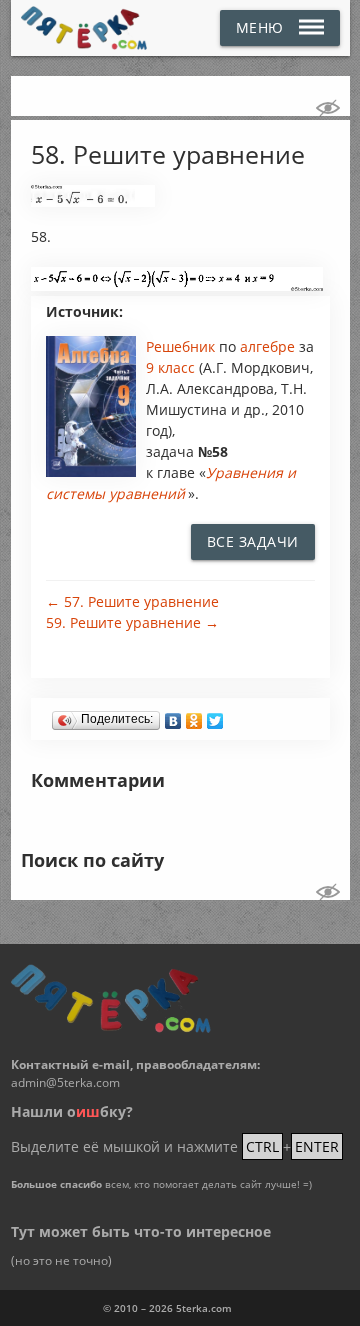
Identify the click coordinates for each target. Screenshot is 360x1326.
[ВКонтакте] (173, 716)
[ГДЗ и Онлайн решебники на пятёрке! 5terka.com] (84, 28)
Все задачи (253, 541)
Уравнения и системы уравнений (171, 483)
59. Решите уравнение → (132, 622)
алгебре (269, 346)
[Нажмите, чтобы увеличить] (93, 202)
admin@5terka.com (65, 1082)
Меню (260, 27)
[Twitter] (215, 716)
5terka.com (204, 1308)
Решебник (182, 346)
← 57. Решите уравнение (132, 601)
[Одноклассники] (194, 716)
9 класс (170, 367)
